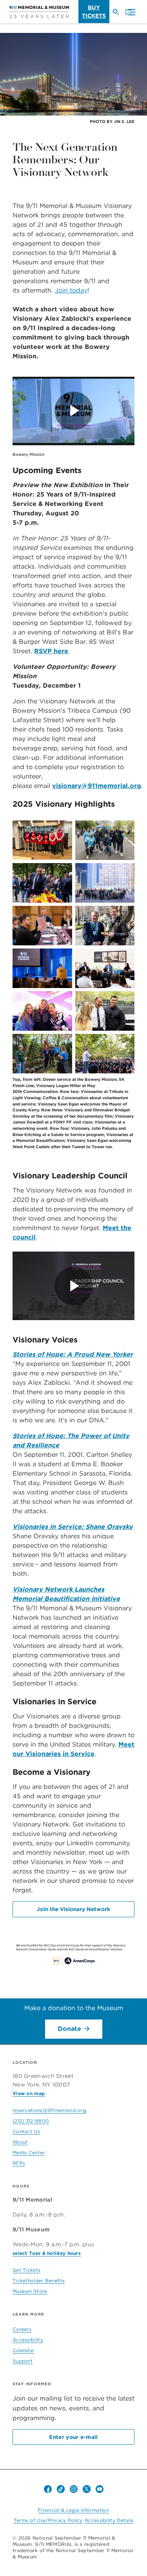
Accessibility (28, 2340)
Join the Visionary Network (73, 1909)
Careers (22, 2329)
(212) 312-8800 (31, 2121)
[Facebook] (48, 2489)
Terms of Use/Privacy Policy (48, 2520)
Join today (71, 290)
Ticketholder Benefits (39, 2281)
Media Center (29, 2152)
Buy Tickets (94, 12)
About (20, 2142)
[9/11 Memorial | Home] (39, 12)
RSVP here (51, 651)
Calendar (23, 2350)
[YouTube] (100, 2489)
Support (23, 2361)
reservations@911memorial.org (49, 2110)
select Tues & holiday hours (47, 2253)
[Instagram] (74, 2489)
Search (119, 15)
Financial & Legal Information (73, 2510)
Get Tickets (26, 2270)
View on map (29, 2093)
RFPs (19, 2163)
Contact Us (26, 2131)
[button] (130, 13)
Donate (69, 2029)
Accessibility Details (109, 2520)
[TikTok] (61, 2489)
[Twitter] (87, 2489)
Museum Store (30, 2291)
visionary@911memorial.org (97, 786)
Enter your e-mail (73, 2437)
